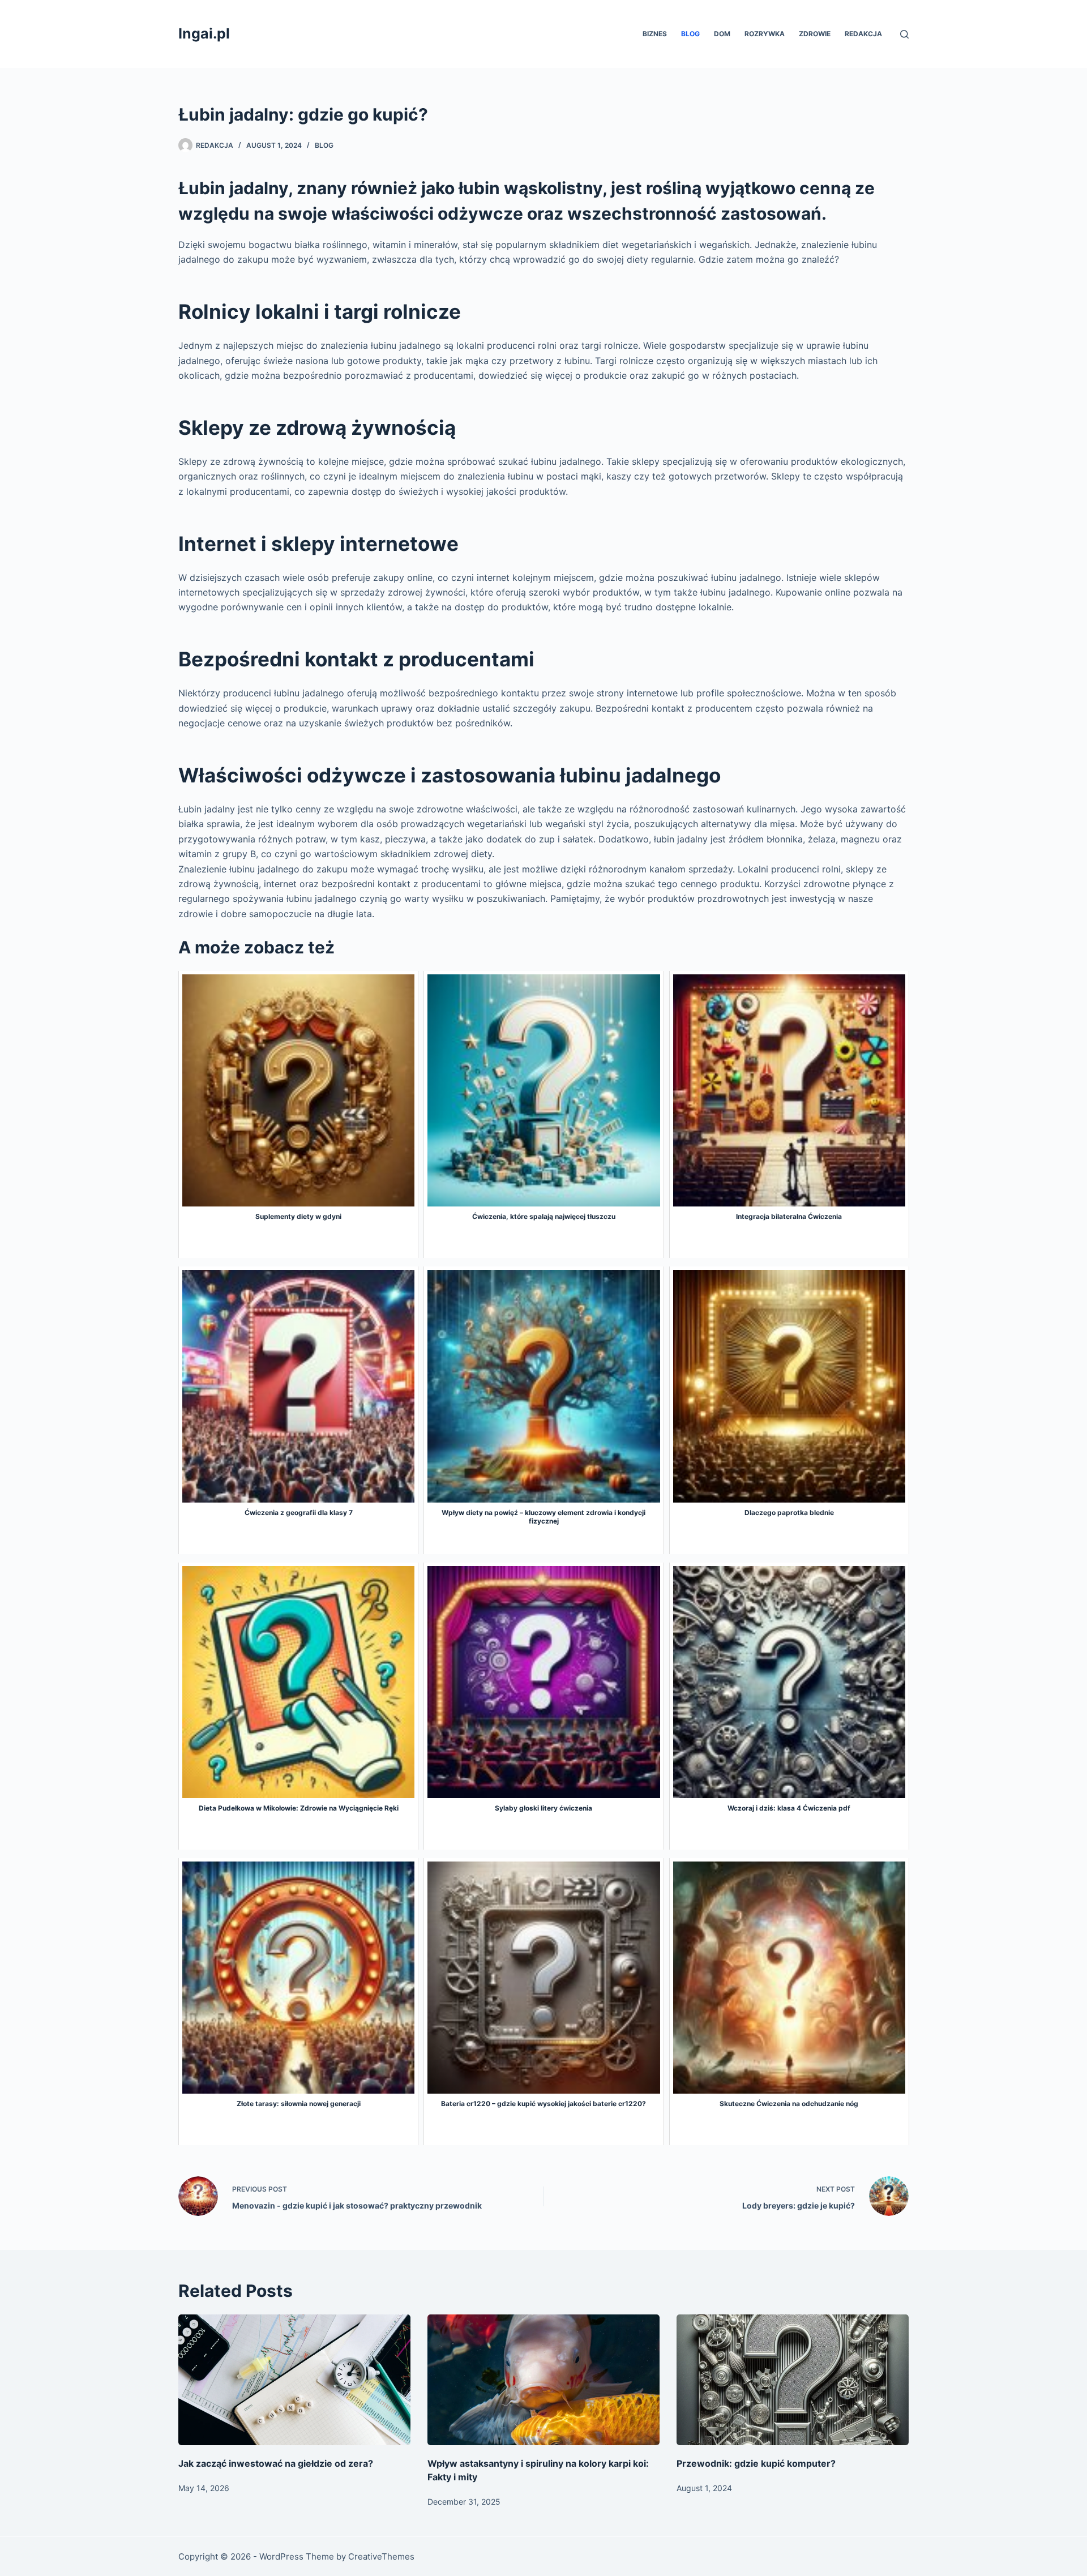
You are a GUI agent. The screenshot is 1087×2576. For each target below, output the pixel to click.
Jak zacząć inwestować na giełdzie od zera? (276, 2463)
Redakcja (863, 34)
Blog (690, 34)
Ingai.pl (204, 33)
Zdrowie (815, 34)
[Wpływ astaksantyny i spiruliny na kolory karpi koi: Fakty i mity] (543, 2380)
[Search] (904, 34)
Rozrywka (765, 34)
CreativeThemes (381, 2556)
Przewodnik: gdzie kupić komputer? (756, 2463)
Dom (722, 34)
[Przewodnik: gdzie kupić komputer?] (793, 2380)
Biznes (655, 34)
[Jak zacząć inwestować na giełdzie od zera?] (294, 2380)
